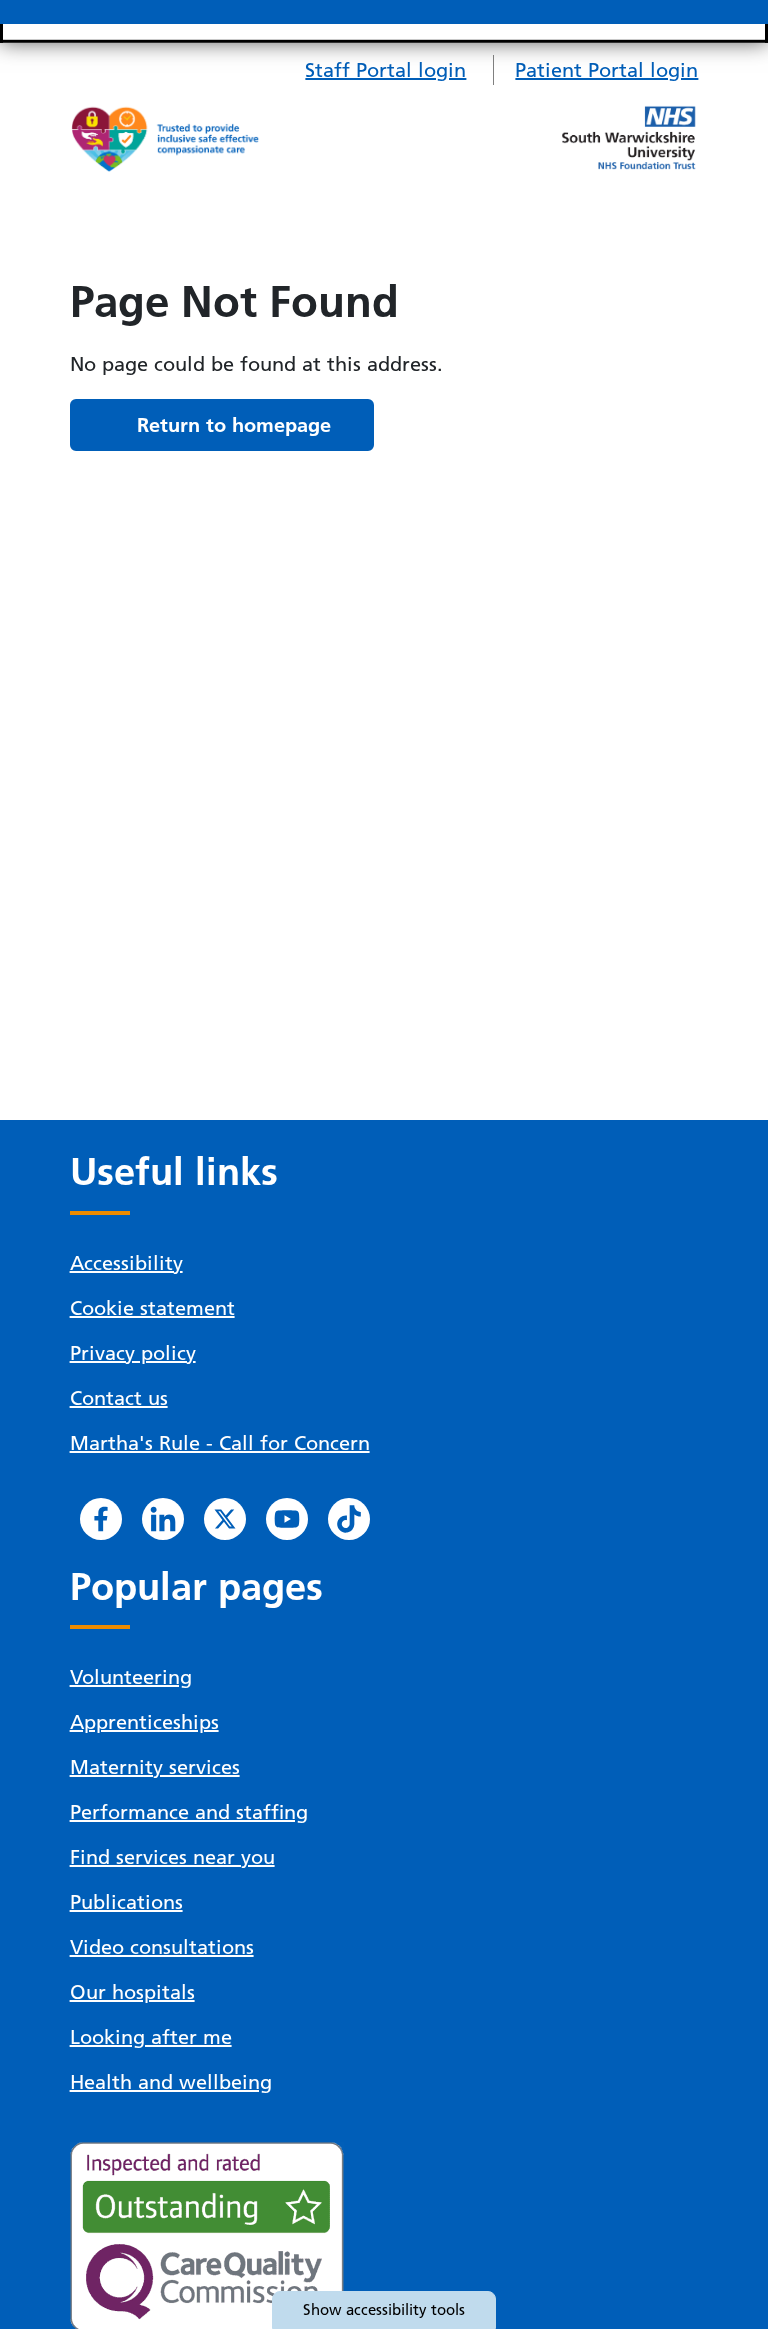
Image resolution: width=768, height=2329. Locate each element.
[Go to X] (225, 1519)
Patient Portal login (606, 70)
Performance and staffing (189, 1812)
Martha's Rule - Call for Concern (220, 1443)
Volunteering (131, 1677)
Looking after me (151, 2037)
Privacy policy (133, 1353)
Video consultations (162, 1947)
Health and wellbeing (171, 2082)
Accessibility (126, 1263)
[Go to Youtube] (287, 1519)
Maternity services (155, 1767)
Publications (126, 1902)
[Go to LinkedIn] (163, 1519)
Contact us (119, 1398)
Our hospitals (132, 1992)
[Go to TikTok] (349, 1519)
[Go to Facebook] (101, 1519)
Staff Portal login (385, 70)
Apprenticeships (144, 1722)
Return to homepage (234, 425)
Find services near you (172, 1857)
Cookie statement (152, 1308)
